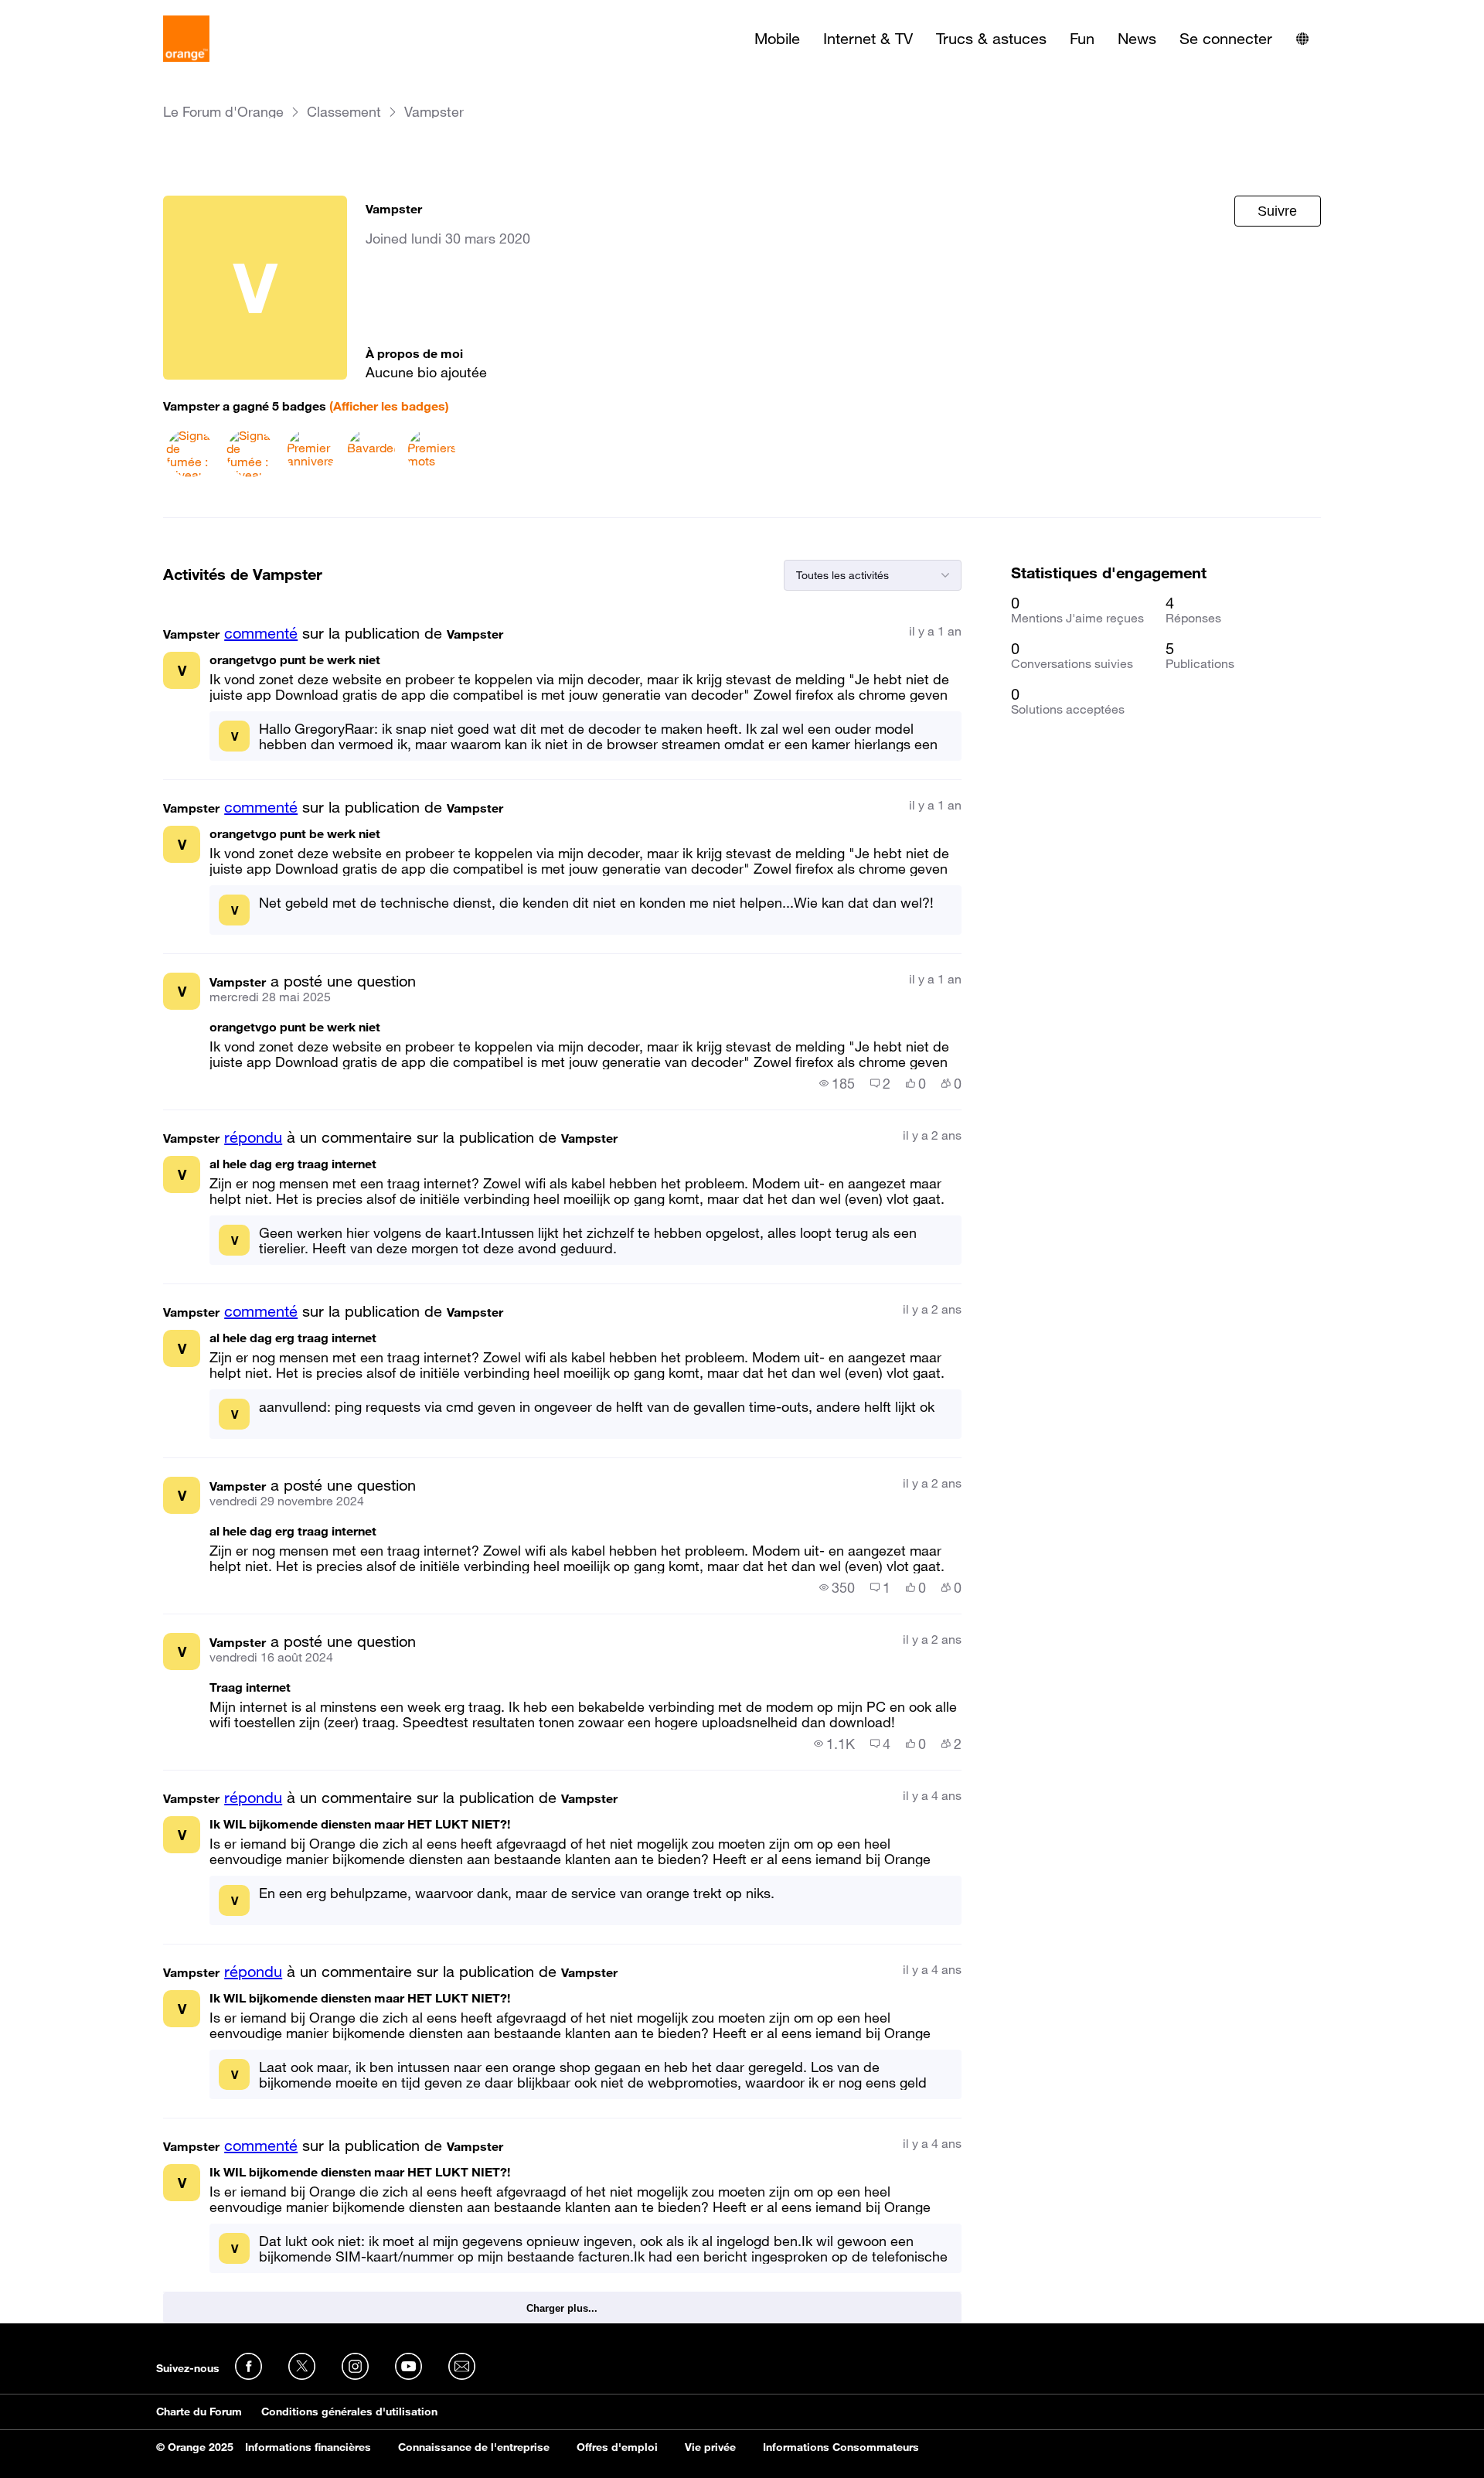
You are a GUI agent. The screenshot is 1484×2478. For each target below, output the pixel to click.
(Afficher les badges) (389, 406)
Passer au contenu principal (82, 12)
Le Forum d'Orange (223, 112)
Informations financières (308, 2447)
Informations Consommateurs (841, 2447)
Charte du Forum (199, 2412)
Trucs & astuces (991, 39)
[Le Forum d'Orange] (186, 39)
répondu (253, 1137)
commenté (261, 633)
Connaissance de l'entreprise (474, 2447)
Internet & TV (868, 39)
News (1137, 39)
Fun (1082, 39)
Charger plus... (562, 2308)
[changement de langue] (1302, 39)
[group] (837, 1083)
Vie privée (710, 2447)
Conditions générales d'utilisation (349, 2412)
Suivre (1277, 211)
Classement (344, 112)
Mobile (777, 39)
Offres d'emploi (617, 2447)
